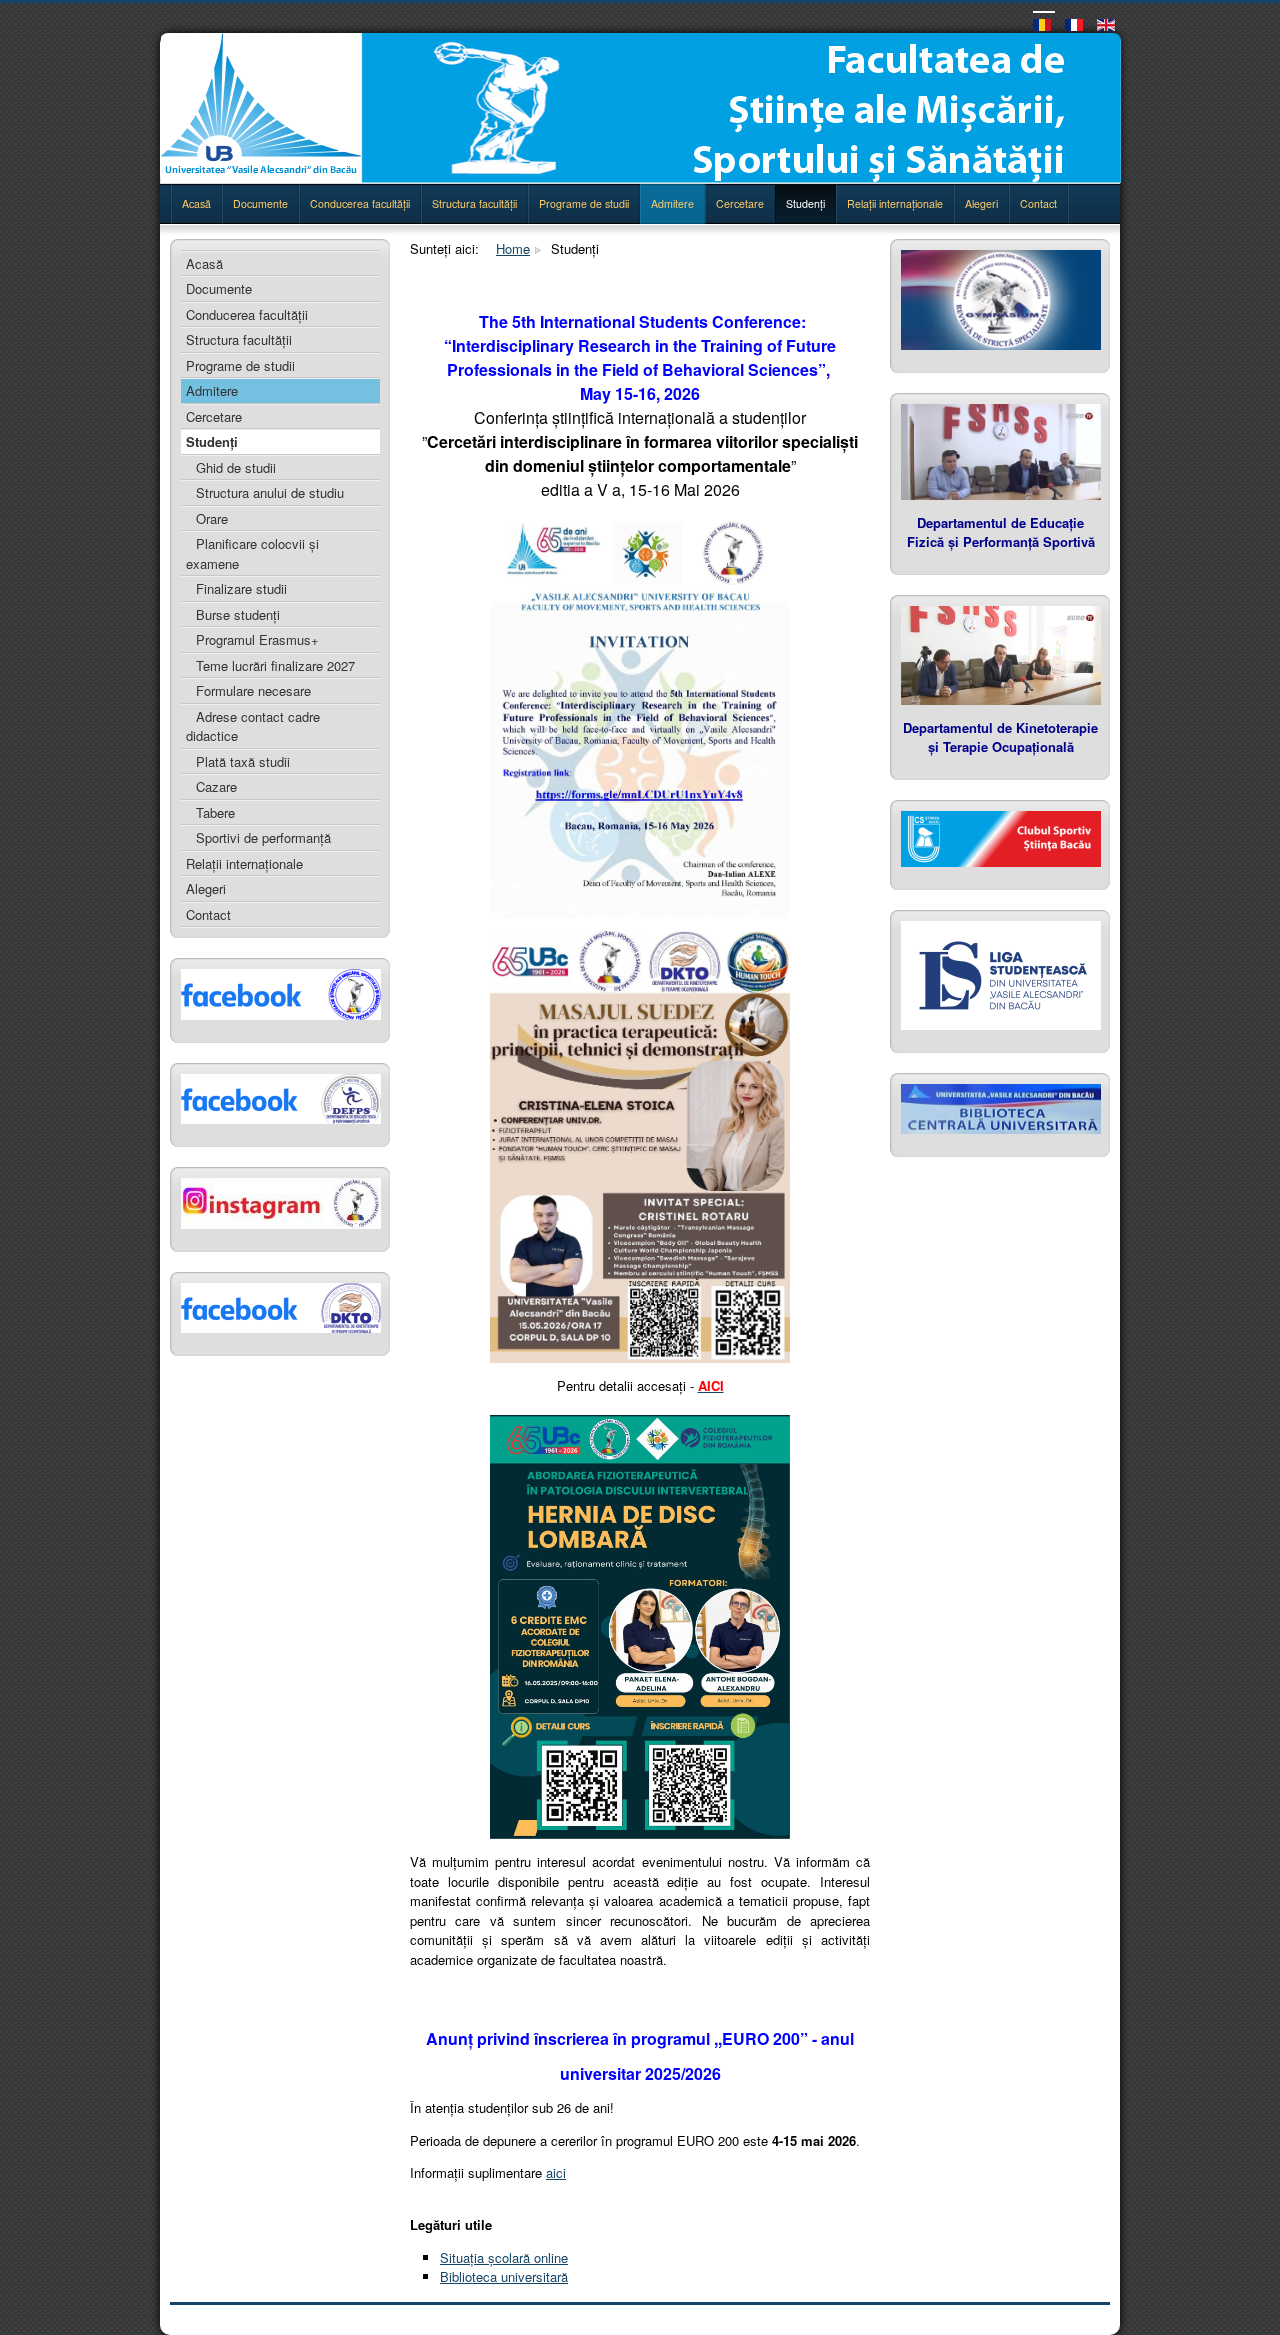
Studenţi (805, 203)
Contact (1038, 203)
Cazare (216, 786)
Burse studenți (238, 614)
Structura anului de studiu (270, 492)
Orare (212, 518)
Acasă (196, 203)
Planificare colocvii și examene (252, 553)
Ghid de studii (236, 467)
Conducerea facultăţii (360, 203)
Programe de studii (584, 203)
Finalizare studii (241, 588)
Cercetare (740, 203)
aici (556, 2172)
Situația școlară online (504, 2257)
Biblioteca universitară (504, 2276)
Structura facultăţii (474, 203)
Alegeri (981, 203)
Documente (260, 203)
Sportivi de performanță (263, 837)
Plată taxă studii (243, 761)
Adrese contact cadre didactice (253, 726)
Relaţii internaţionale (895, 203)
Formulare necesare (253, 690)
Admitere (672, 203)
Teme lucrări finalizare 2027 (275, 665)
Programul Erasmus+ (257, 639)
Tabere (215, 812)
